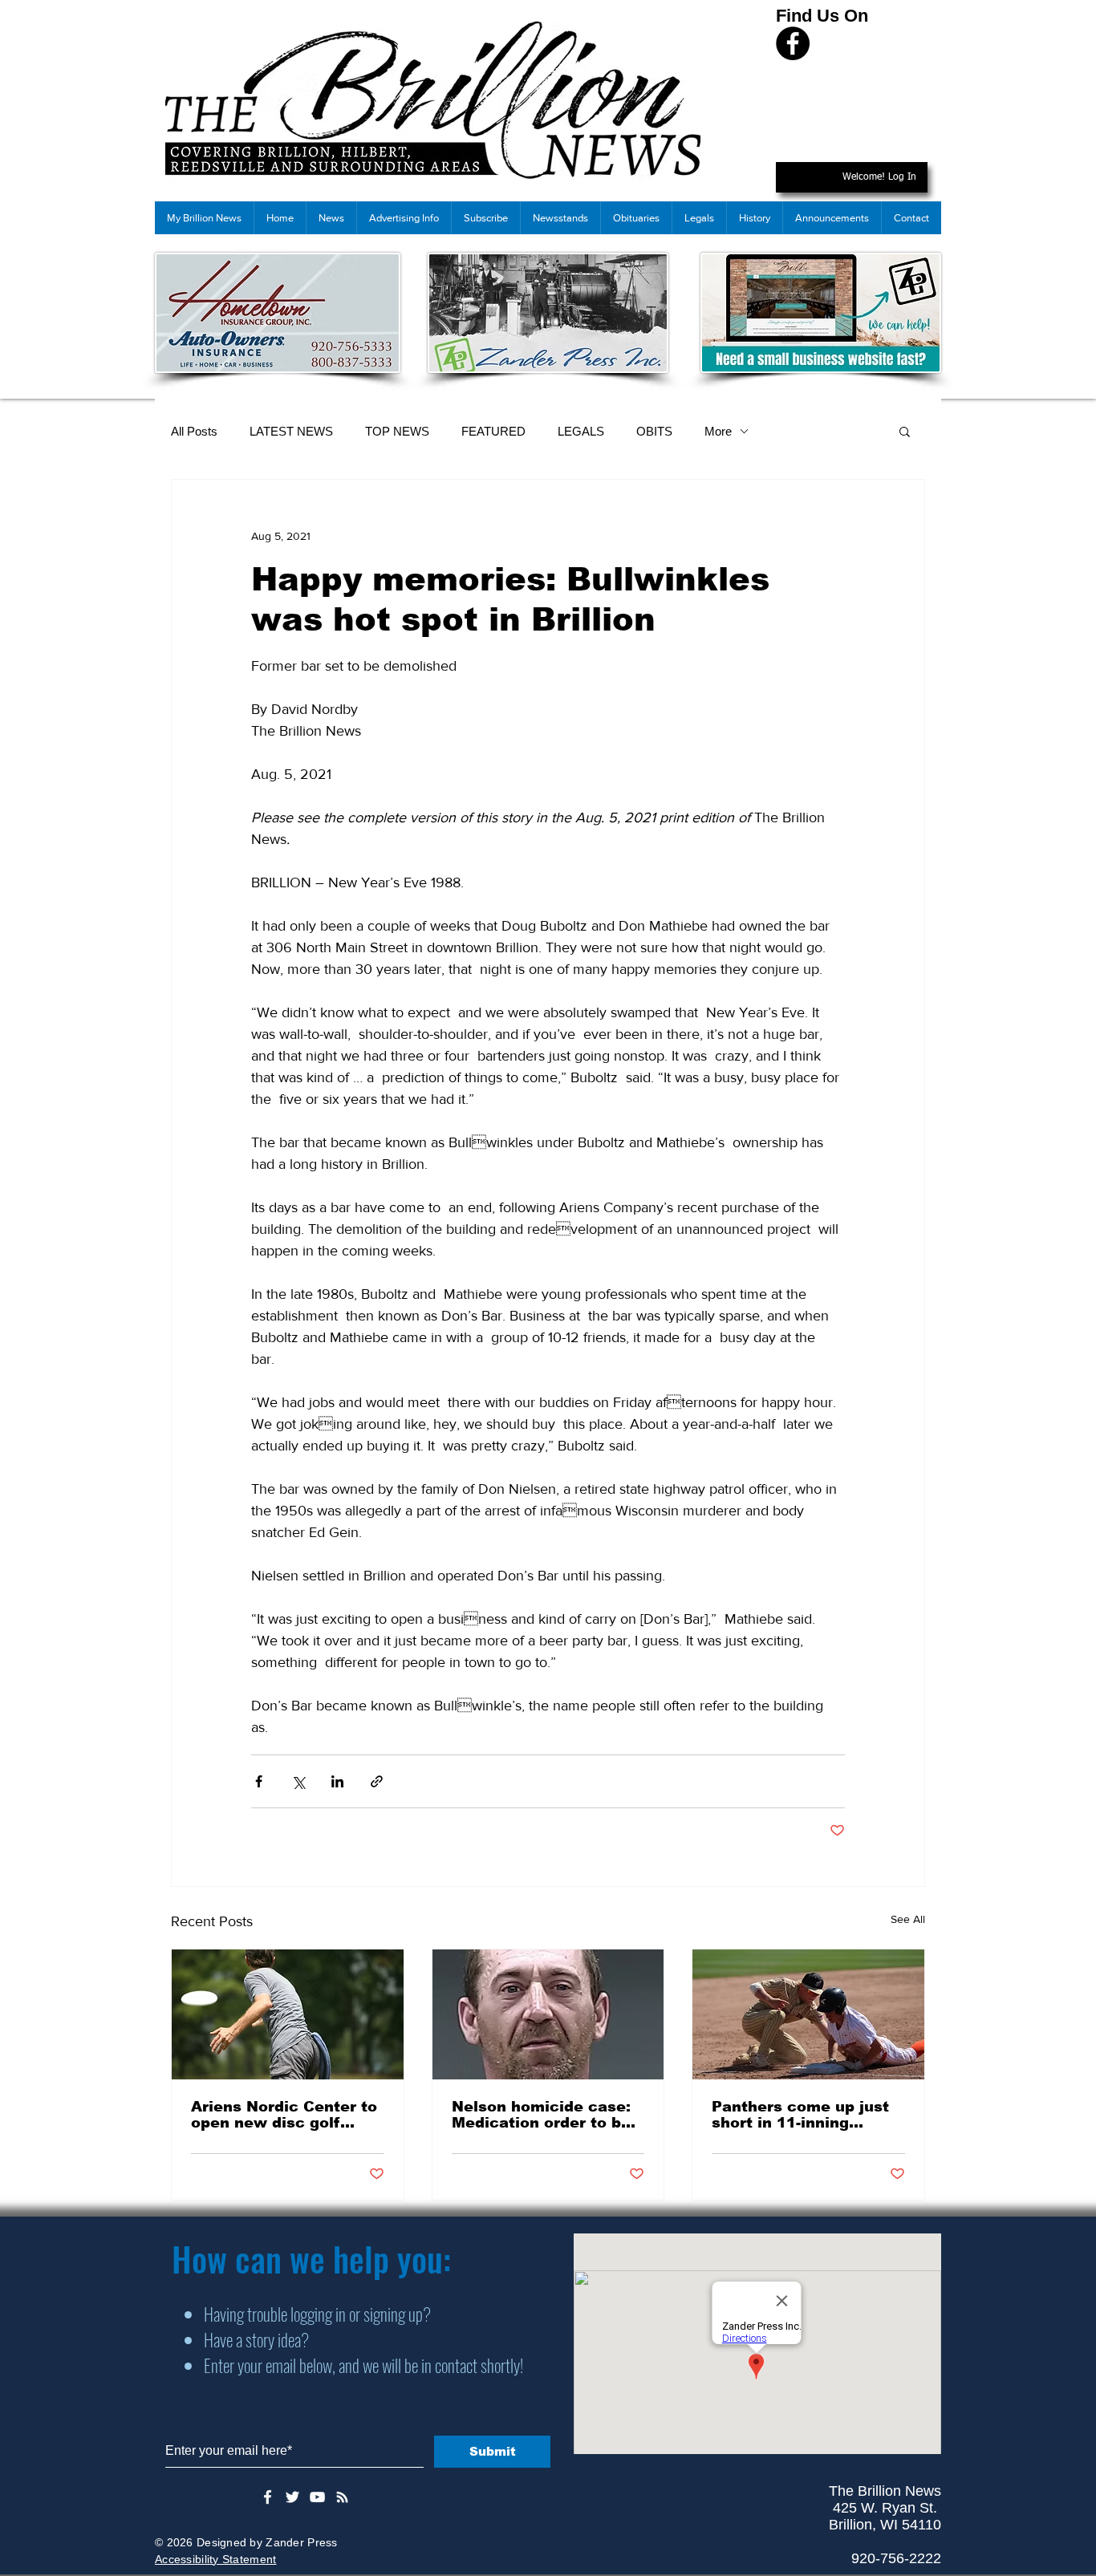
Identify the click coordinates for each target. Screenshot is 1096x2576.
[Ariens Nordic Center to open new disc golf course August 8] (288, 2014)
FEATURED (493, 431)
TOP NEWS (397, 431)
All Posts (194, 431)
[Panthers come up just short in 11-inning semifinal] (808, 2014)
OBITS (654, 431)
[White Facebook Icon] (268, 2497)
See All (908, 1919)
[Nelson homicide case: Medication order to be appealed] (548, 2014)
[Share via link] (377, 1781)
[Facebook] (793, 43)
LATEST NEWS (291, 431)
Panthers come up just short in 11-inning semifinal (800, 2115)
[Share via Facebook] (259, 1781)
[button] (905, 431)
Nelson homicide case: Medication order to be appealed (541, 2115)
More (718, 431)
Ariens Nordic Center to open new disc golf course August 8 (284, 2115)
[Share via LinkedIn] (337, 1781)
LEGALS (581, 431)
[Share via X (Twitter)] (298, 1781)
